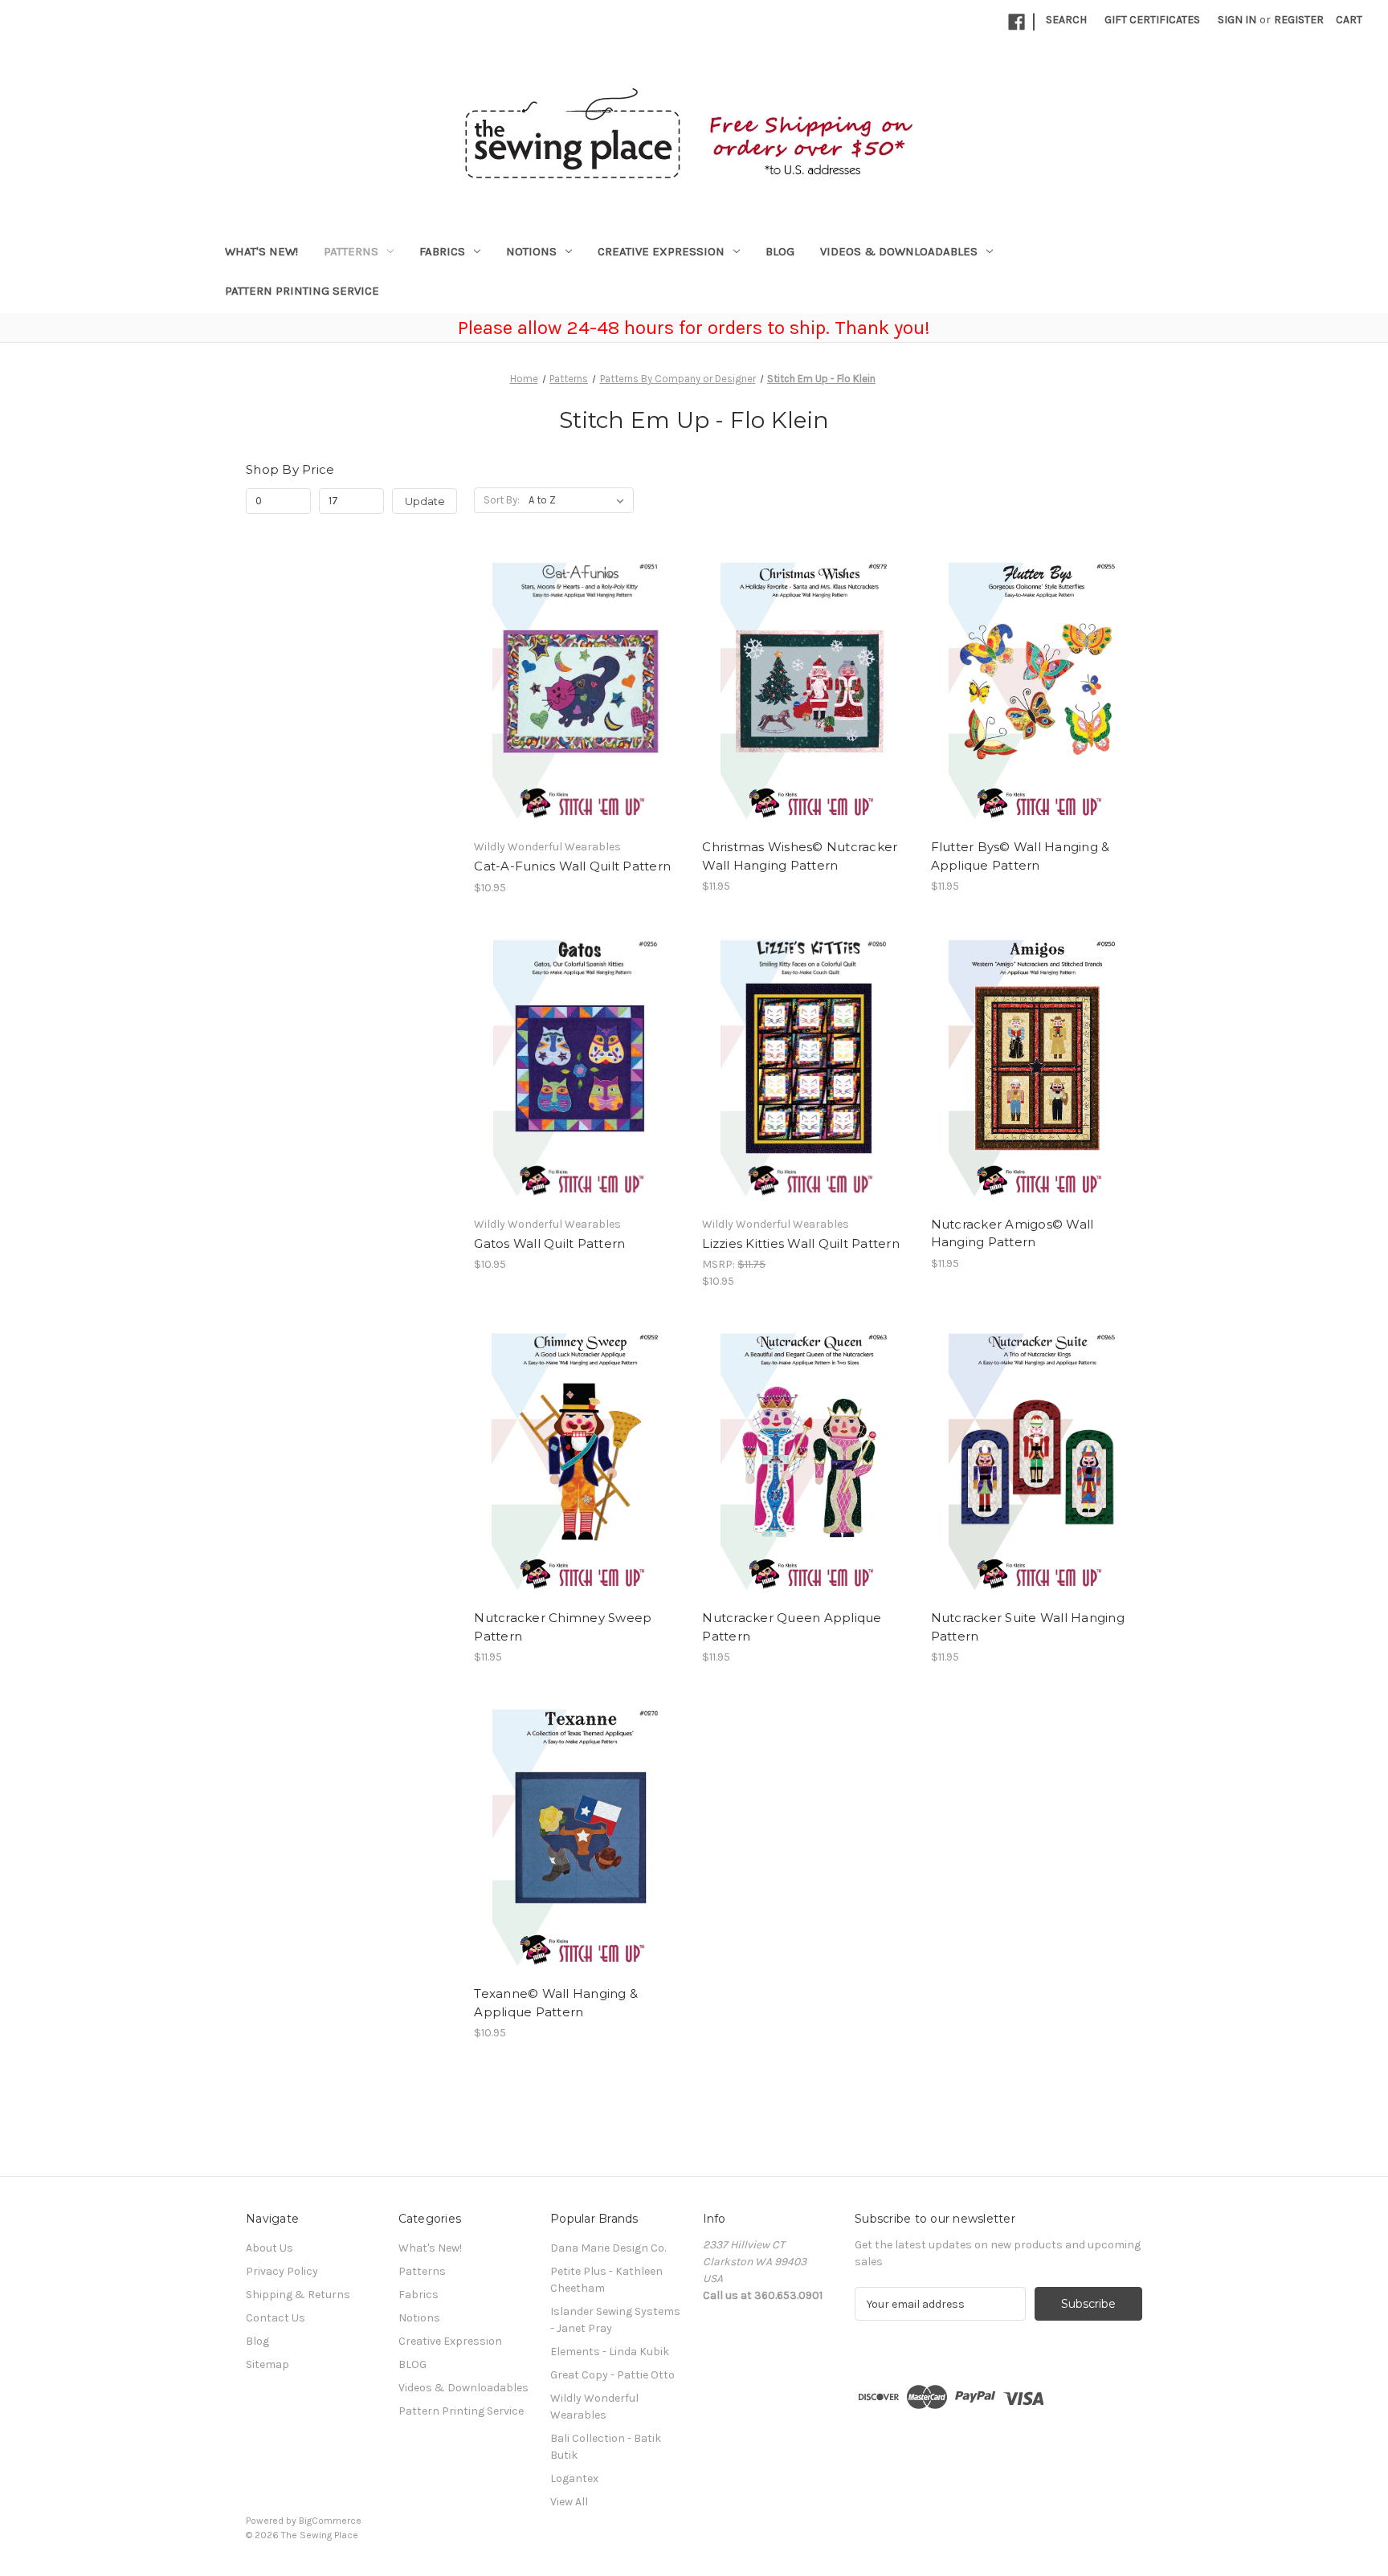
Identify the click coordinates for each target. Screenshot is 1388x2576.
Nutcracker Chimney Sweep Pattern (563, 1627)
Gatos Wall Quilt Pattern (549, 1243)
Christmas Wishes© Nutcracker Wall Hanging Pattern (800, 856)
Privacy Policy (282, 2271)
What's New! (261, 251)
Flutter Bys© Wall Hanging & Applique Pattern (1021, 856)
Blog (257, 2341)
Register (1299, 20)
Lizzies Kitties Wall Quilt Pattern (801, 1243)
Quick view (578, 677)
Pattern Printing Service (302, 291)
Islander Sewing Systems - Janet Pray (615, 2320)
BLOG (780, 251)
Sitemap (267, 2364)
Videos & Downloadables (899, 251)
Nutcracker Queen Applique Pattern (792, 1627)
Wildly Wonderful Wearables (594, 2407)
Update (425, 501)
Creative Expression (661, 251)
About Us (269, 2248)
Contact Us (276, 2318)
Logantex (574, 2478)
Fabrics (442, 251)
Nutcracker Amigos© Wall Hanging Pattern (1012, 1233)
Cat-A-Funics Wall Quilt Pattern (572, 866)
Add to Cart (580, 705)
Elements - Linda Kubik (610, 2352)
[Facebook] (1017, 22)
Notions (531, 251)
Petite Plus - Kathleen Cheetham (606, 2280)
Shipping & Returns (298, 2295)
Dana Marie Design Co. (608, 2248)
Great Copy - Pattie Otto (612, 2375)
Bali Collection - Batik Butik (606, 2447)
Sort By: (502, 500)
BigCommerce (330, 2521)
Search (1066, 20)
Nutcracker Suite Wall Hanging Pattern (1028, 1627)
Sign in (1237, 20)
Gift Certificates (1152, 20)
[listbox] (580, 500)
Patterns (351, 251)
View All (569, 2502)
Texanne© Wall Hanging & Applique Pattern (556, 2003)
